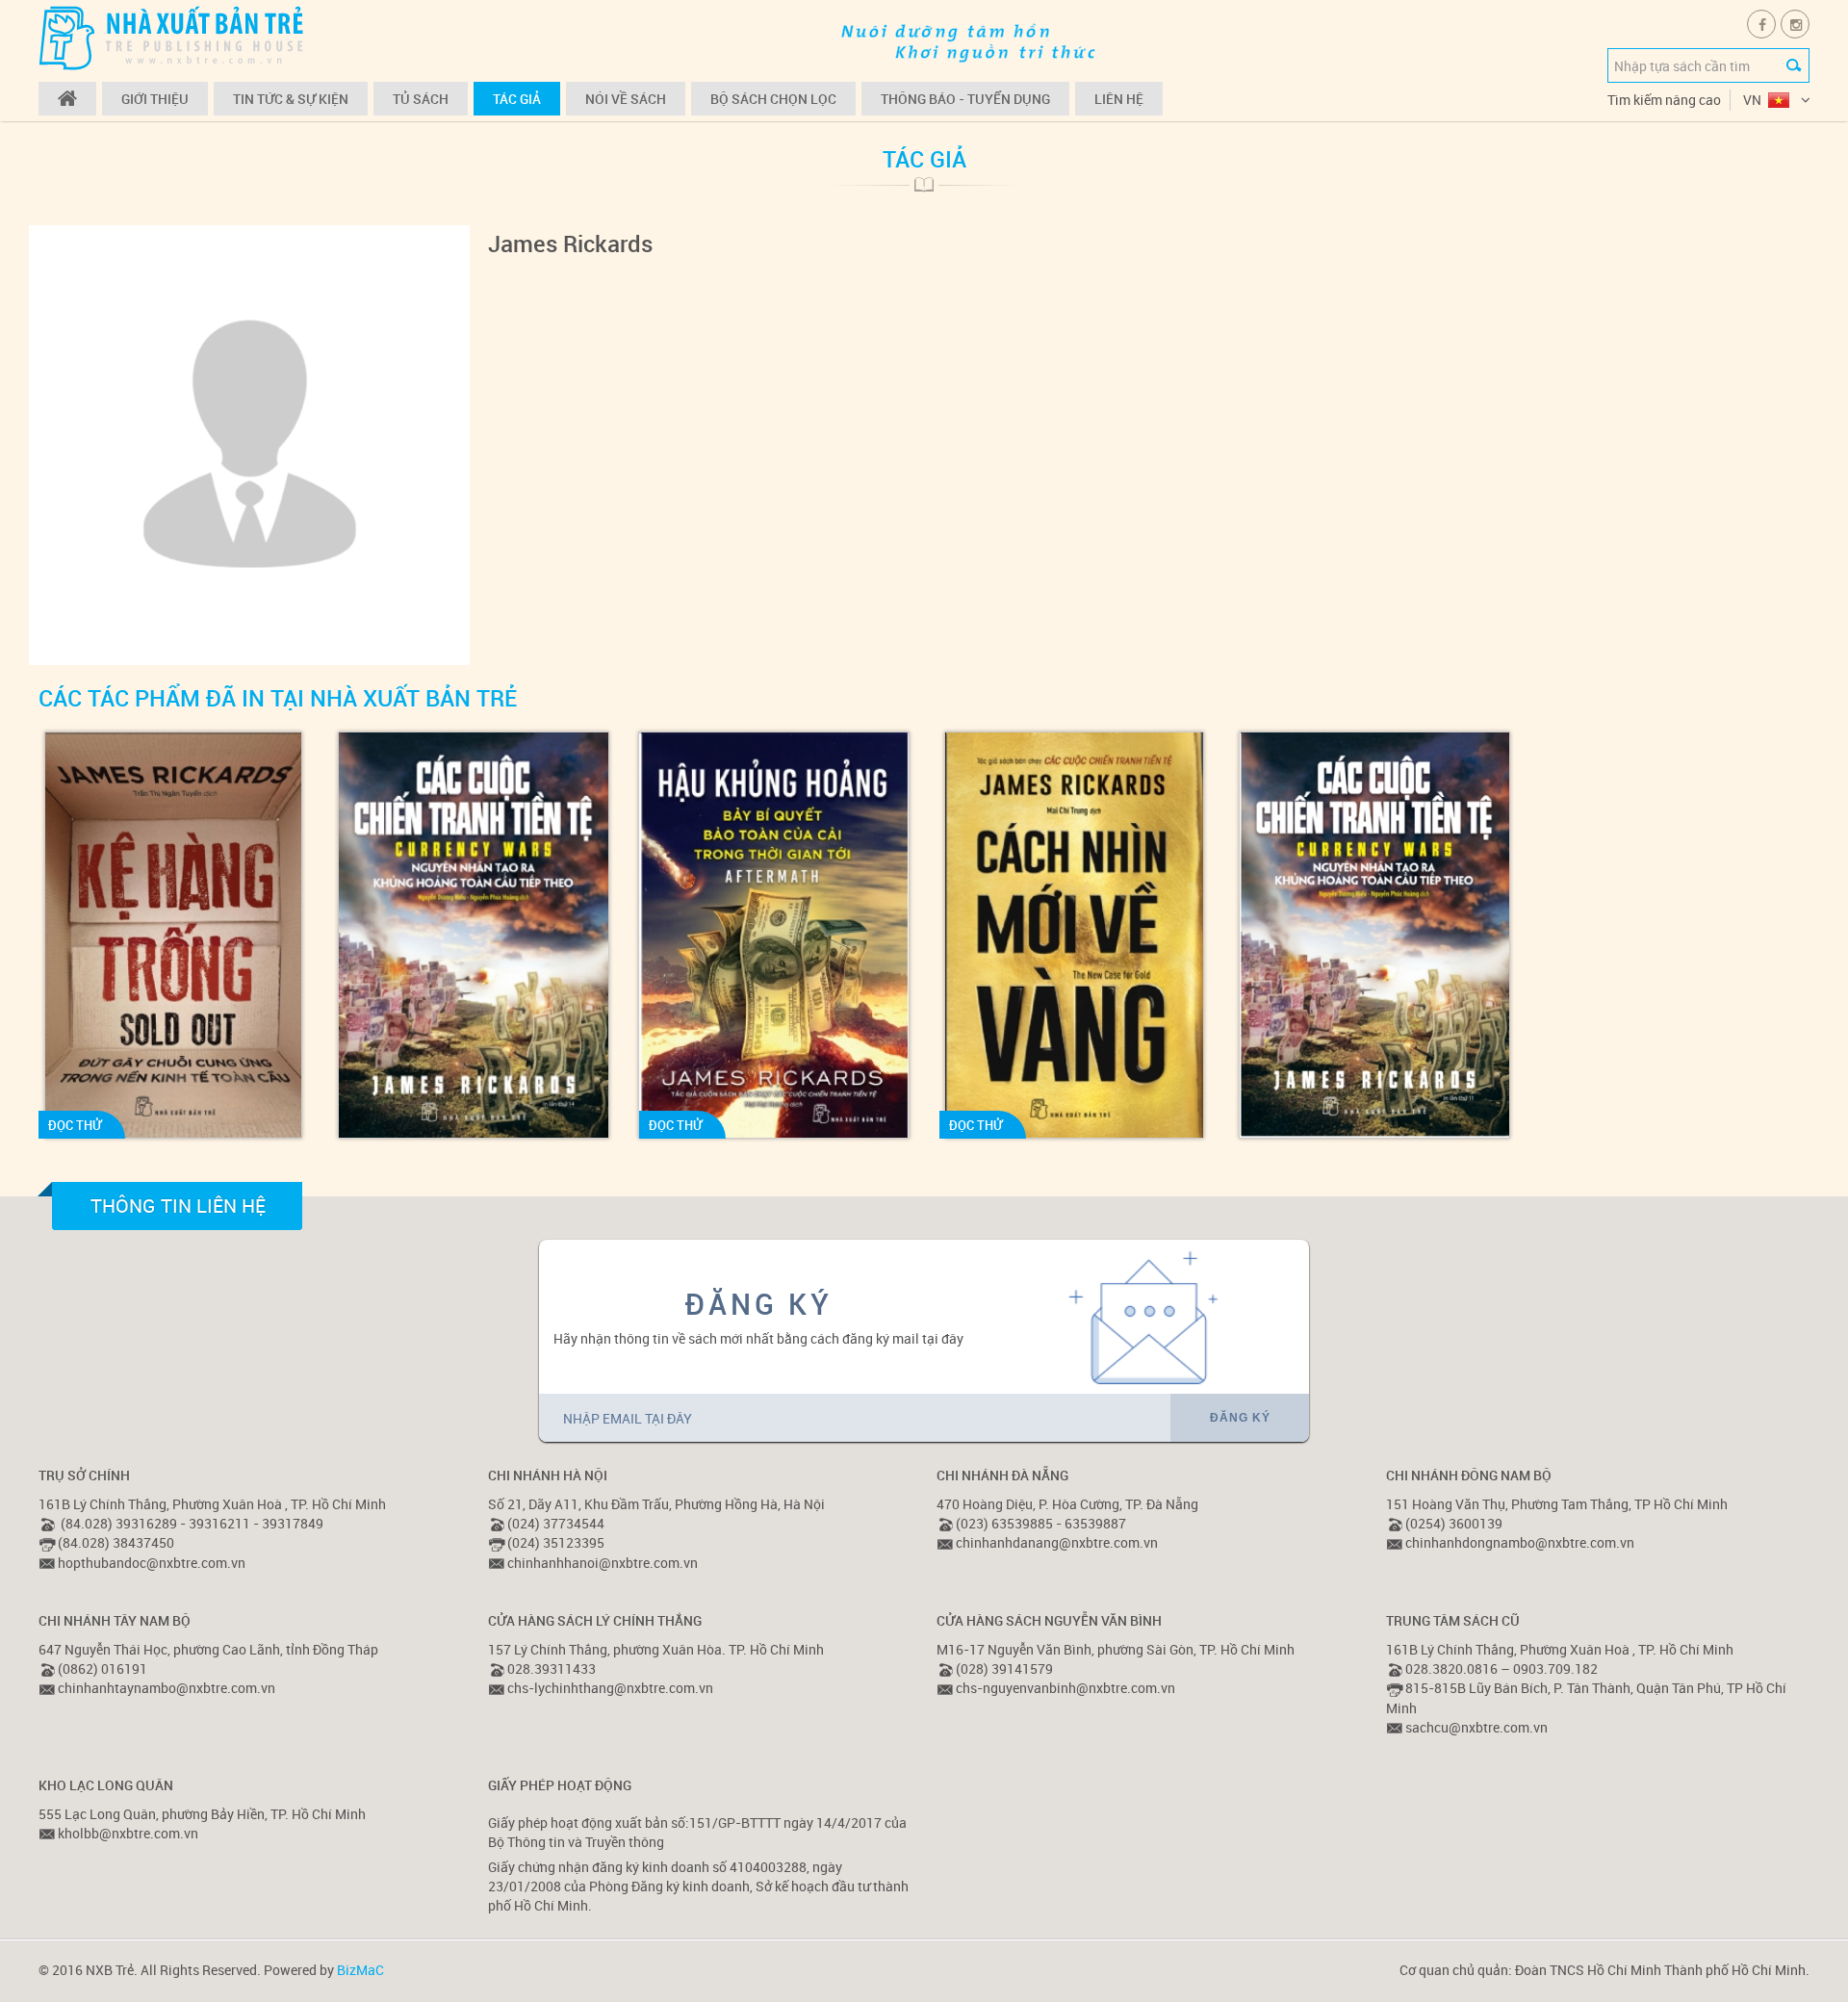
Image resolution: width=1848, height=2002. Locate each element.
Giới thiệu (155, 99)
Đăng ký (1240, 1418)
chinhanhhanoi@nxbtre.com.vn (603, 1563)
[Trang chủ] (67, 99)
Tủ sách (421, 99)
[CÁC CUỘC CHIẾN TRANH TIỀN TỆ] (473, 935)
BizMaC (360, 1970)
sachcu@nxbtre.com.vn (1476, 1727)
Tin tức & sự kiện (291, 99)
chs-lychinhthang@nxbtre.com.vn (610, 1688)
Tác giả (517, 99)
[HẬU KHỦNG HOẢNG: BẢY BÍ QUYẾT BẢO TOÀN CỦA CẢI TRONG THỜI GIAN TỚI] (773, 935)
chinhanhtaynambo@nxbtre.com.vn (167, 1688)
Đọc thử (75, 1125)
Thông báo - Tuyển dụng (965, 99)
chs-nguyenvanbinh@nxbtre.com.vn (1065, 1688)
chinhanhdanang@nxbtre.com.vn (1057, 1542)
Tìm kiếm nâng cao (1664, 100)
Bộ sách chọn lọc (773, 99)
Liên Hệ (1119, 99)
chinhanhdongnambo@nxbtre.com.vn (1520, 1542)
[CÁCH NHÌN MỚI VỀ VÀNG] (1074, 935)
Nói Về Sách (626, 99)
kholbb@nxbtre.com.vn (128, 1833)
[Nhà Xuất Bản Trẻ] (173, 37)
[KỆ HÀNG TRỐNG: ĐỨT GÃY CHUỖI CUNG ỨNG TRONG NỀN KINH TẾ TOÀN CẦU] (173, 935)
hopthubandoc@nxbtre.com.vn (152, 1563)
